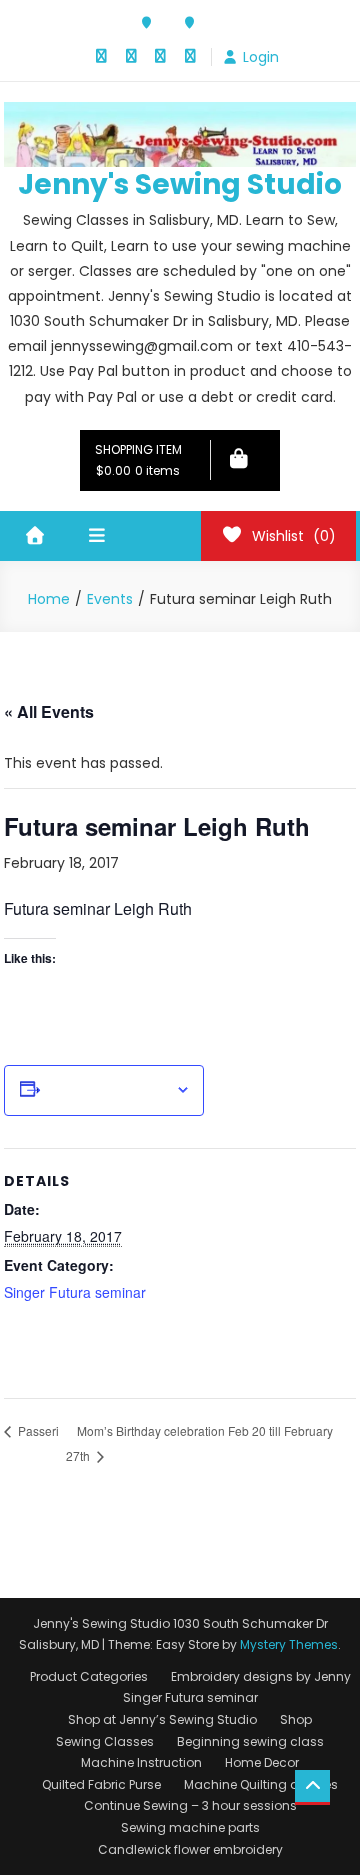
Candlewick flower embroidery (190, 1849)
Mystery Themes (289, 1644)
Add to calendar (107, 1090)
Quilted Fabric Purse (101, 1784)
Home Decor (262, 1762)
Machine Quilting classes (261, 1784)
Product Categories (89, 1676)
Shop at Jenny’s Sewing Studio (162, 1719)
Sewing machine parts (190, 1827)
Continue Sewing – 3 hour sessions (190, 1805)
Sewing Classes (105, 1741)
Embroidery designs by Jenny (261, 1676)
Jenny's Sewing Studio (180, 184)
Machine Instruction (141, 1762)
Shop (296, 1719)
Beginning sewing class (250, 1741)
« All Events (49, 711)
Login (261, 57)
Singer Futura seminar (75, 1292)
